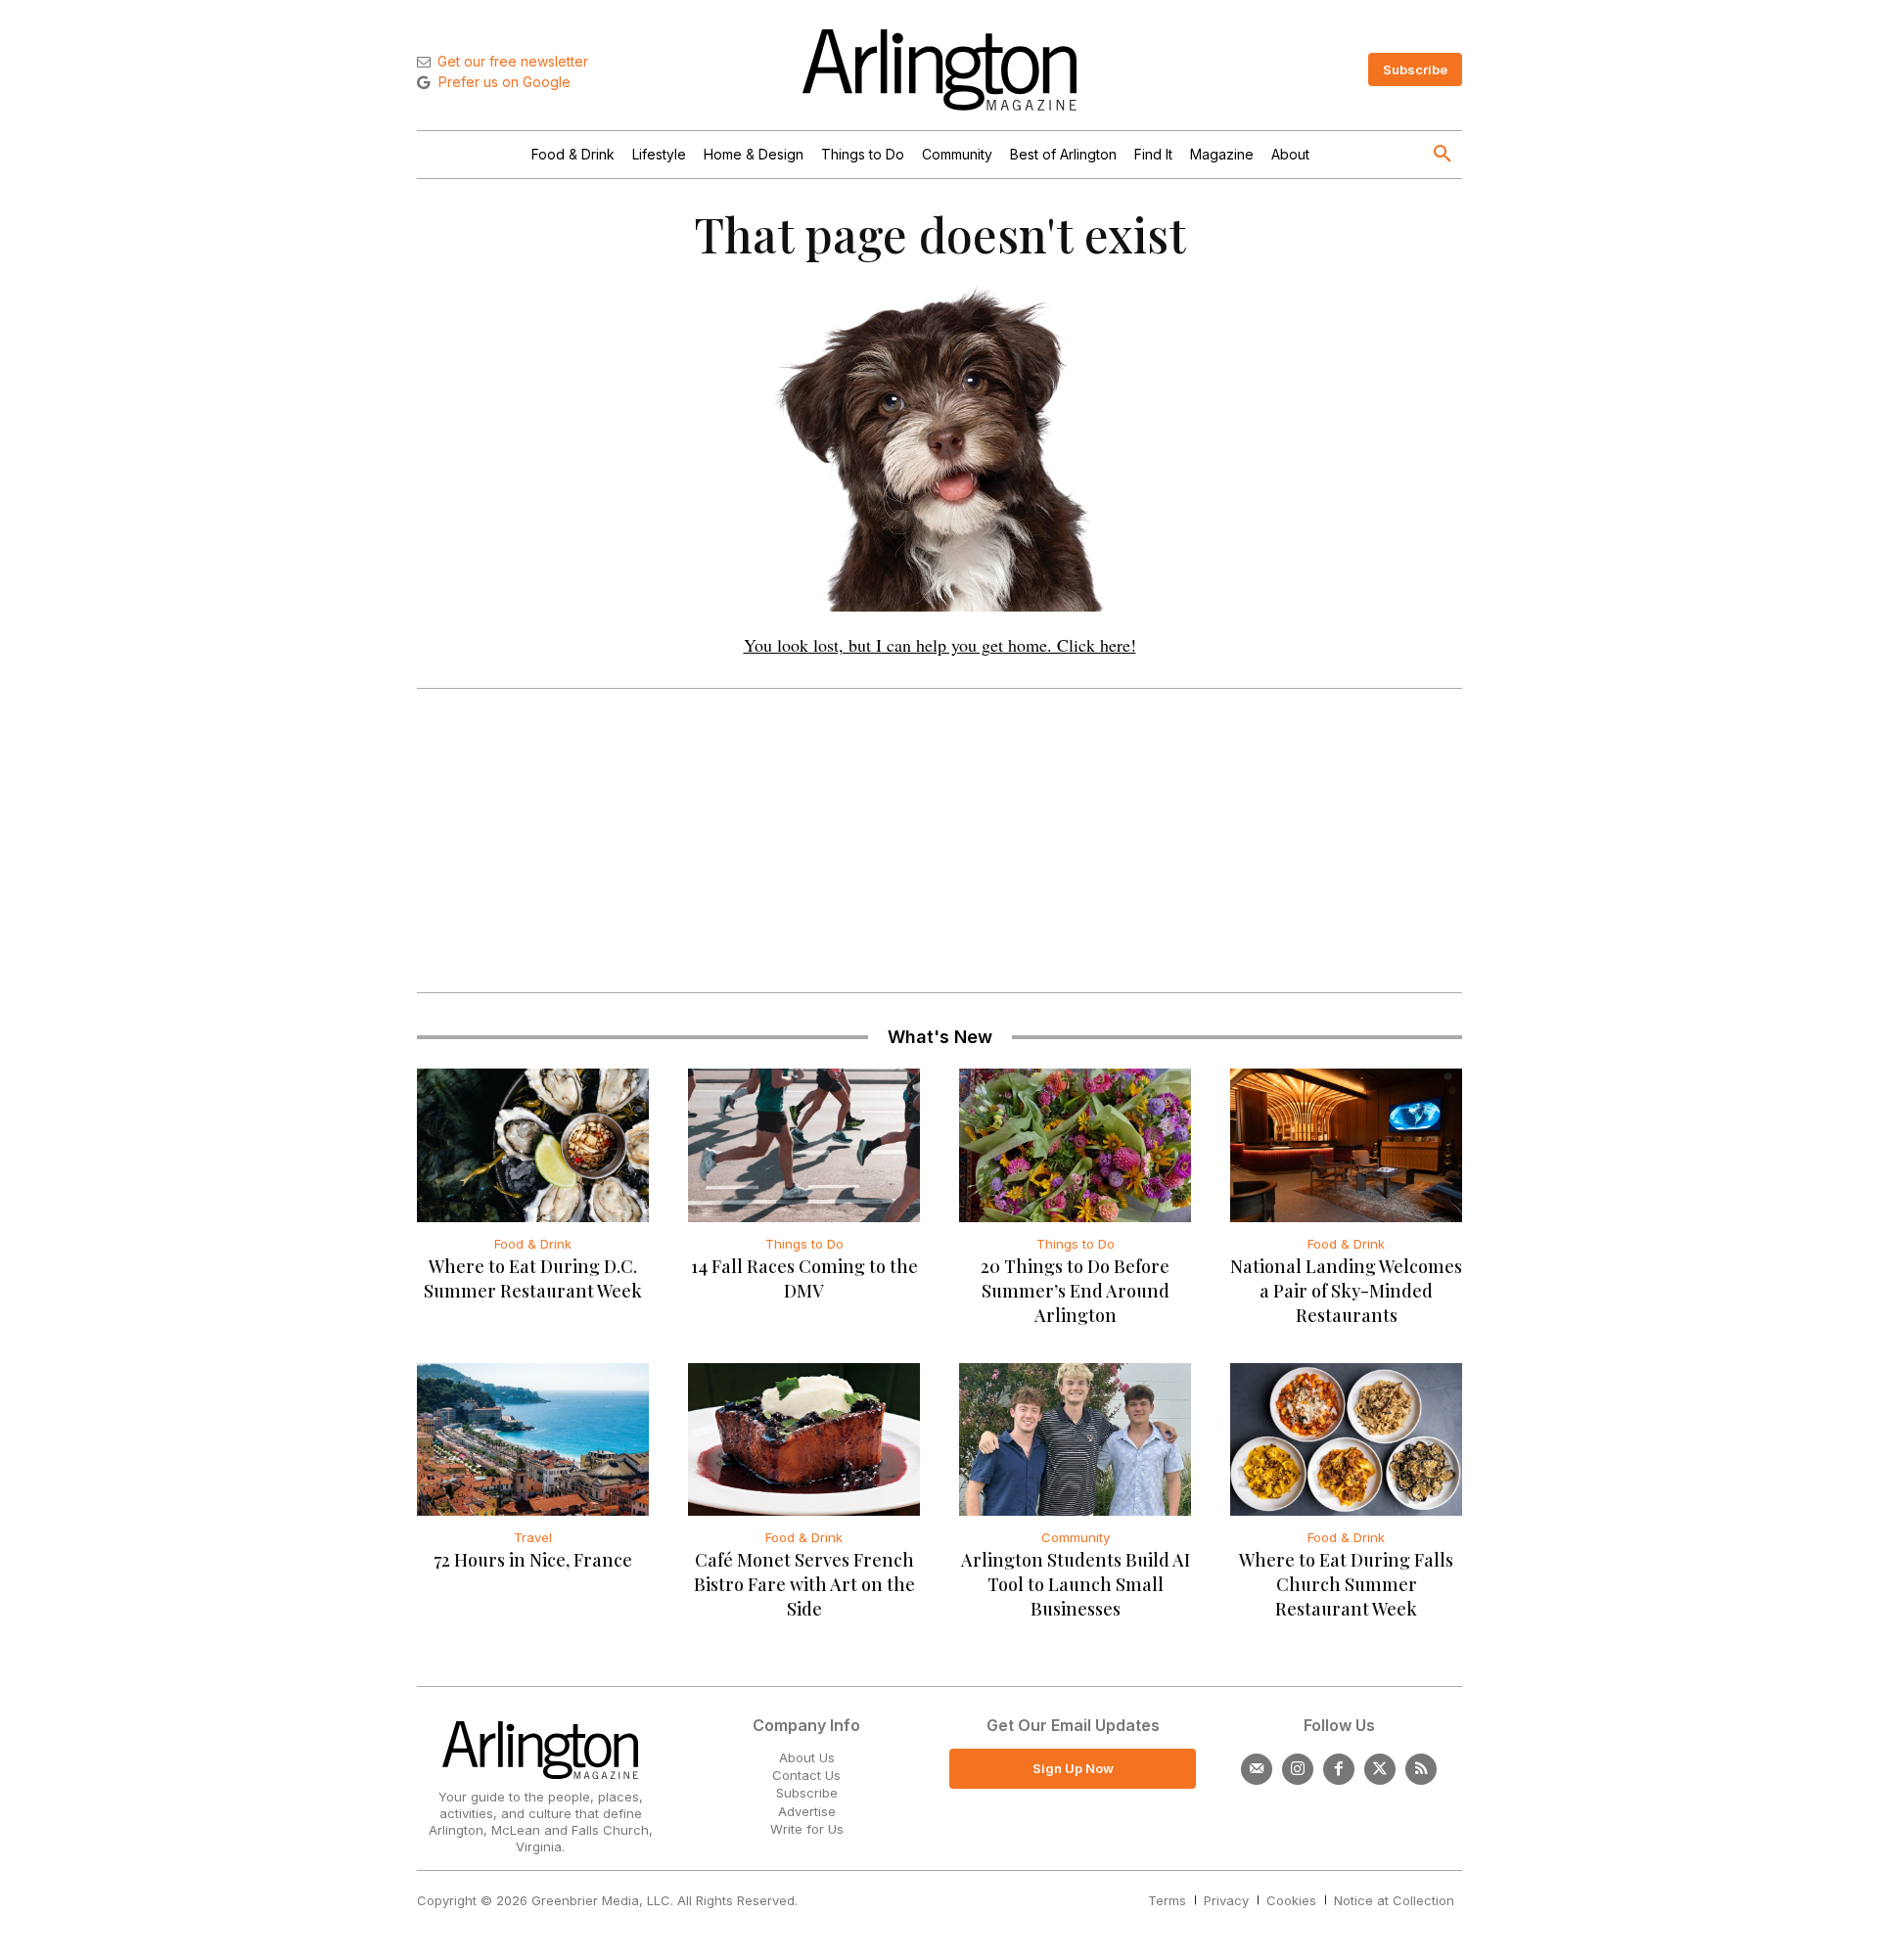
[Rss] (1421, 1769)
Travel (533, 1537)
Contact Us (806, 1775)
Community (1076, 1537)
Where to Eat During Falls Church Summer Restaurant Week (1346, 1584)
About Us (807, 1757)
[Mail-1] (1257, 1769)
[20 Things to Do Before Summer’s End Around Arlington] (1075, 1145)
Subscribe (807, 1793)
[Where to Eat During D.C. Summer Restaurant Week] (533, 1145)
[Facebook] (1339, 1769)
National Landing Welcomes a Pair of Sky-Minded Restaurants (1346, 1291)
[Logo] (939, 70)
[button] (1443, 155)
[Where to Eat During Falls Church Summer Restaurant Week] (1346, 1439)
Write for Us (807, 1829)
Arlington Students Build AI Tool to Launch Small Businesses (1076, 1584)
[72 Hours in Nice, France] (533, 1439)
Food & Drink (533, 1244)
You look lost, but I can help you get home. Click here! (940, 645)
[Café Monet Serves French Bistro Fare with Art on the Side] (804, 1439)
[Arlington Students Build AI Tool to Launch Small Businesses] (1075, 1439)
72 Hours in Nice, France (533, 1560)
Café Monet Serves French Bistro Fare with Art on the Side (804, 1584)
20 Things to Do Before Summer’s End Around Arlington (1075, 1291)
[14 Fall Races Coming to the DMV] (804, 1145)
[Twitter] (1380, 1769)
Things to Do (804, 1244)
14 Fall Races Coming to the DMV (804, 1278)
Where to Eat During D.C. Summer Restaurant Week (533, 1278)
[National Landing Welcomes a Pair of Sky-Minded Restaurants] (1346, 1145)
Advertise (807, 1811)
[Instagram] (1298, 1769)
